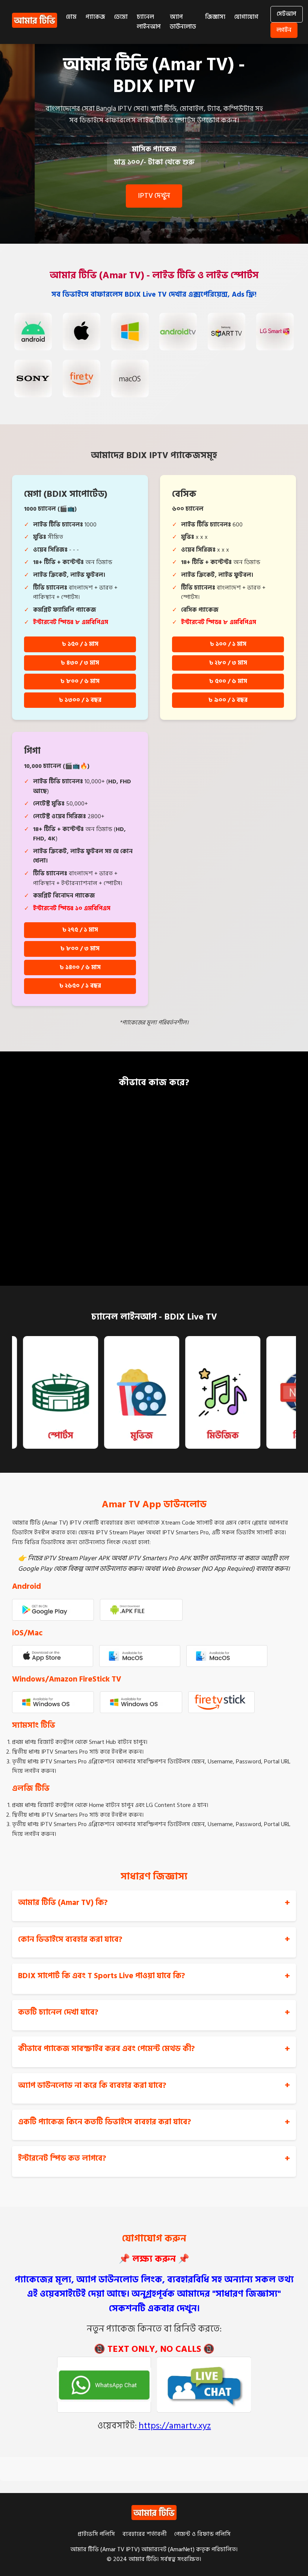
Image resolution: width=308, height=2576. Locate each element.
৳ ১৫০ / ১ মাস (80, 644)
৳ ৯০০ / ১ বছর (228, 700)
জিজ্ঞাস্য (215, 17)
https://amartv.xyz (175, 2426)
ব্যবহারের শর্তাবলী (145, 2534)
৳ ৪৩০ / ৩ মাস (80, 663)
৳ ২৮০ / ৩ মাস (228, 663)
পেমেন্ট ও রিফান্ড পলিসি (202, 2534)
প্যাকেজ (95, 17)
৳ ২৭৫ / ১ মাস (80, 930)
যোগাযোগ (246, 17)
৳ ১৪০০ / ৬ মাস (80, 967)
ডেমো (121, 17)
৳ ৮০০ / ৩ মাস (80, 949)
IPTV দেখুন (154, 196)
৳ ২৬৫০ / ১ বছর (80, 986)
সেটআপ (287, 14)
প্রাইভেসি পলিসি (96, 2534)
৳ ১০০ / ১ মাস (228, 644)
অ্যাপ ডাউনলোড (183, 22)
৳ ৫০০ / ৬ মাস (228, 681)
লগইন (284, 30)
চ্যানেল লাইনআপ (149, 22)
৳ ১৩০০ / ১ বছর (80, 700)
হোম (71, 17)
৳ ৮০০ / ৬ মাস (80, 681)
